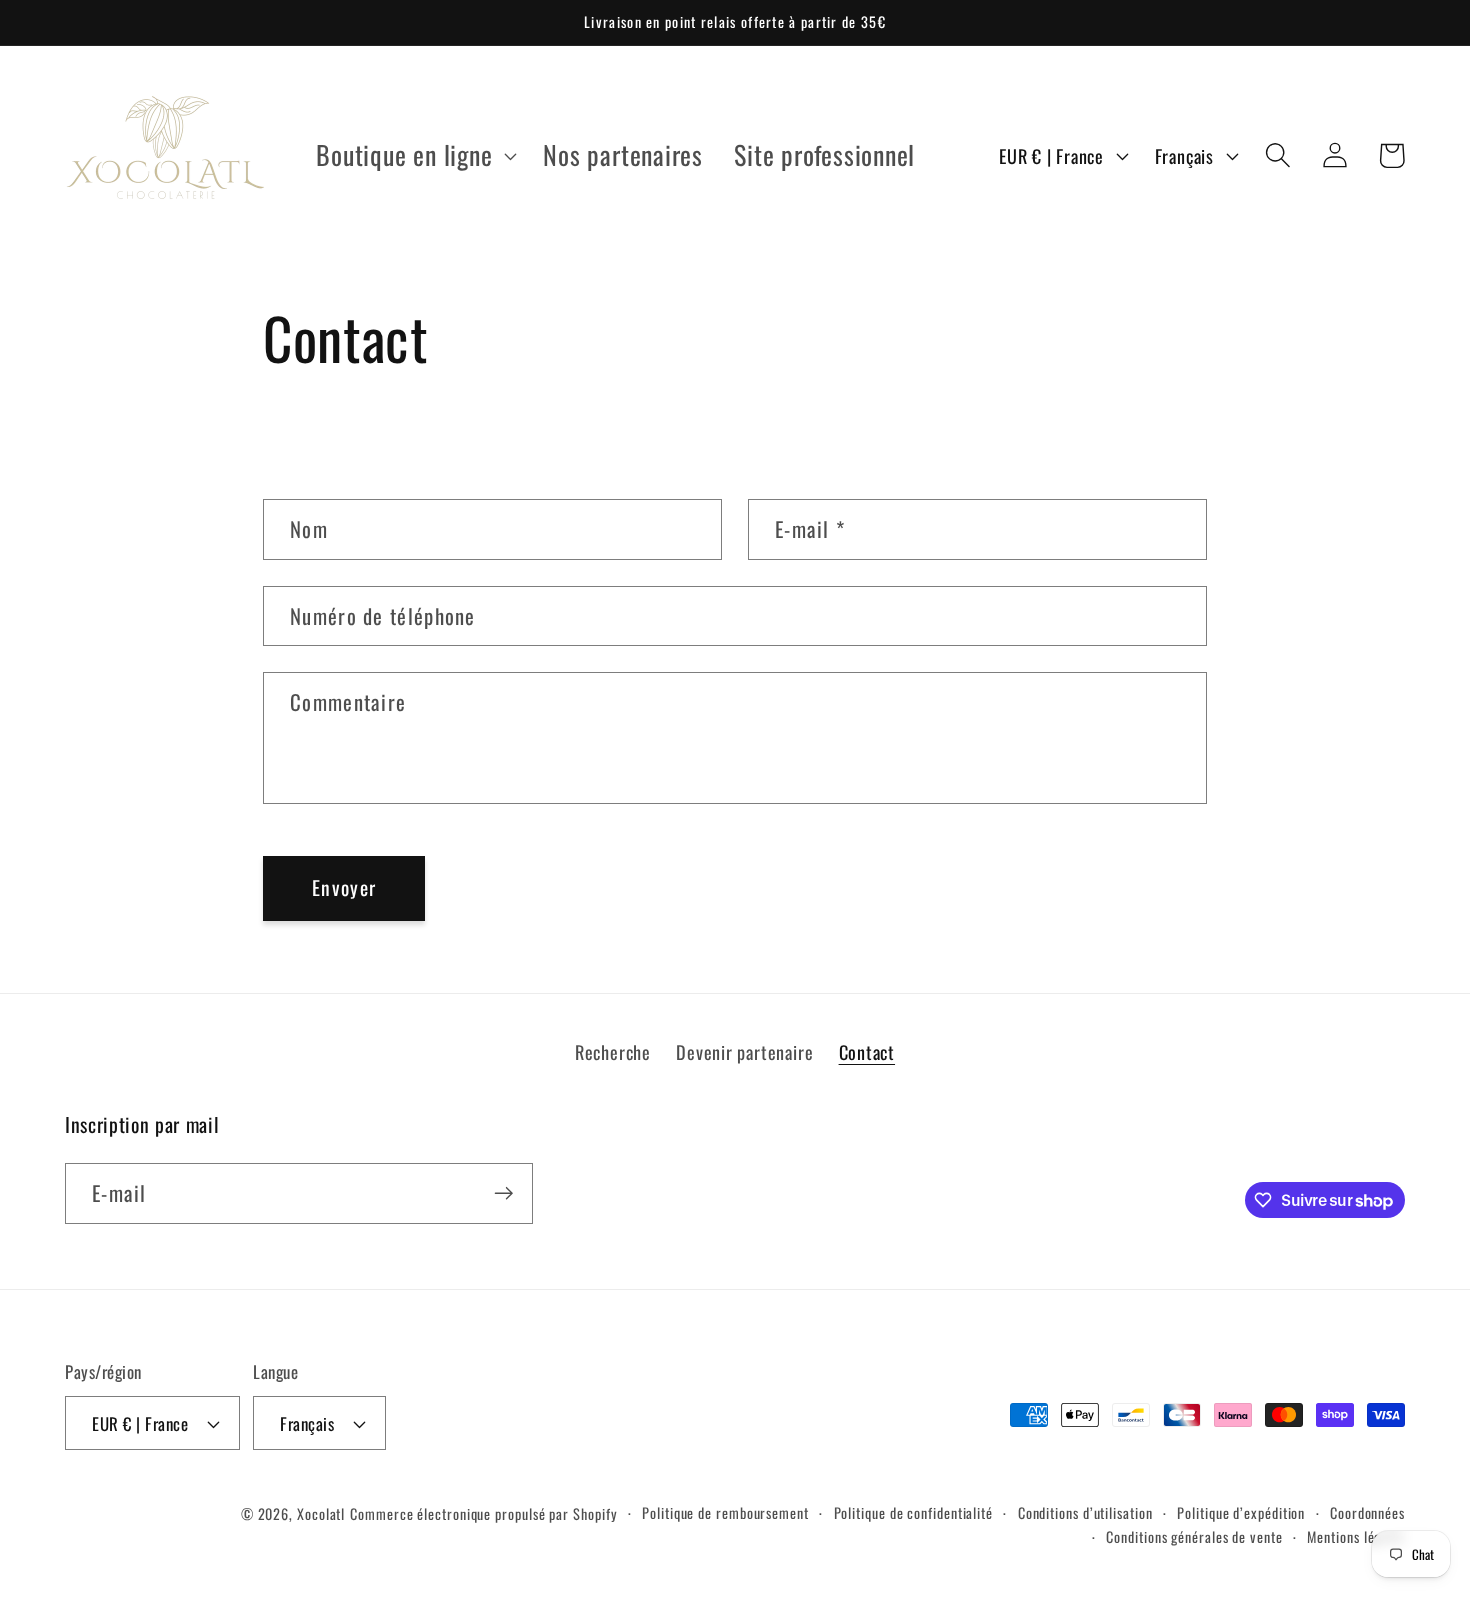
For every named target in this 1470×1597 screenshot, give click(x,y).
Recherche (613, 1051)
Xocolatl (321, 1513)
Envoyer (344, 887)
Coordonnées (1367, 1512)
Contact (867, 1051)
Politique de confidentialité (913, 1512)
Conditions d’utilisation (1085, 1512)
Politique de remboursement (725, 1512)
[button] (414, 155)
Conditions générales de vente (1194, 1536)
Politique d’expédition (1241, 1512)
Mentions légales (1356, 1536)
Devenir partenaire (744, 1051)
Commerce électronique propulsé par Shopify (483, 1513)
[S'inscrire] (503, 1193)
